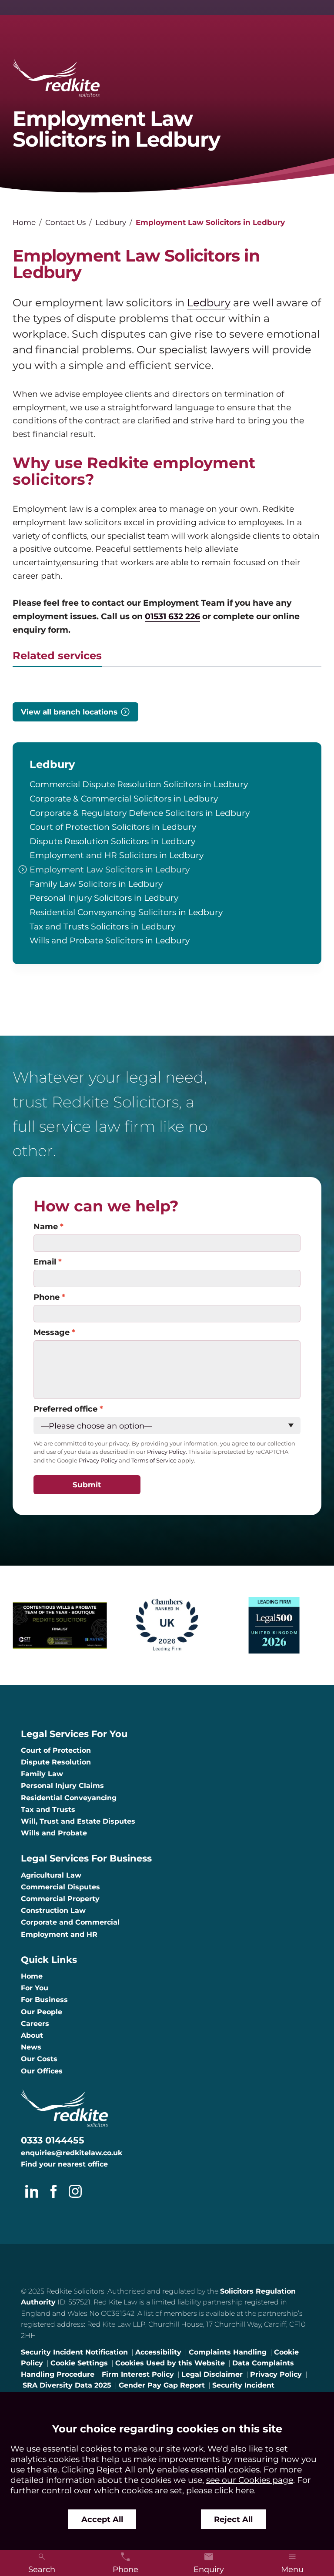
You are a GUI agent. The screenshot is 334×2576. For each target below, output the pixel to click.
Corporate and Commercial (70, 1922)
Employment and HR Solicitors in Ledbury (117, 855)
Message (52, 1332)
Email (45, 1262)
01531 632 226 (172, 616)
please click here (220, 2490)
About (32, 2035)
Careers (35, 2024)
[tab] (57, 658)
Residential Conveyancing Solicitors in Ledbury (126, 912)
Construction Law (53, 1910)
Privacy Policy (98, 1461)
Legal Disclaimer (212, 2374)
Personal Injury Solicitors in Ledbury (104, 898)
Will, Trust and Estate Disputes (78, 1821)
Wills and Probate (54, 1833)
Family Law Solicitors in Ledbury (96, 884)
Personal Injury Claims (62, 1786)
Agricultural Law (51, 1875)
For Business (44, 2000)
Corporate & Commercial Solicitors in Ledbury (124, 798)
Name (46, 1226)
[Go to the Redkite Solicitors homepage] (167, 79)
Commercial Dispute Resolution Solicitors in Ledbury (139, 784)
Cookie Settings (79, 2363)
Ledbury (111, 222)
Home (24, 222)
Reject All (233, 2519)
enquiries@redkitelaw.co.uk (72, 2153)
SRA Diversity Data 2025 (67, 2385)
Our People (42, 2012)
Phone (47, 1297)
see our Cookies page (250, 2480)
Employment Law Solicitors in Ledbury (110, 869)
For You (35, 1988)
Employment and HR (59, 1934)
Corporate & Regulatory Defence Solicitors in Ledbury (140, 813)
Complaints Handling (228, 2352)
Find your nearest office (64, 2164)
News (31, 2047)
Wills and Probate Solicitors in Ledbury (110, 940)
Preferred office (65, 1409)
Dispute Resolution (56, 1762)
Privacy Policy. (167, 1452)
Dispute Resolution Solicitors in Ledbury (112, 841)
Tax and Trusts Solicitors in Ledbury (102, 926)
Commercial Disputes (60, 1887)
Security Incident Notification (74, 2352)
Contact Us (65, 222)
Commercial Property (60, 1899)
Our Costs (39, 2059)
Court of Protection (56, 1750)
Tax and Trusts (48, 1810)
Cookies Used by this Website (170, 2363)
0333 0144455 (53, 2140)
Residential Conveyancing (69, 1798)
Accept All (102, 2519)
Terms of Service (154, 1461)
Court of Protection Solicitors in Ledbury (113, 827)
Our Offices (42, 2071)
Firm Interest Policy (138, 2374)
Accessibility (158, 2352)
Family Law (42, 1774)
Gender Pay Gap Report (162, 2385)
